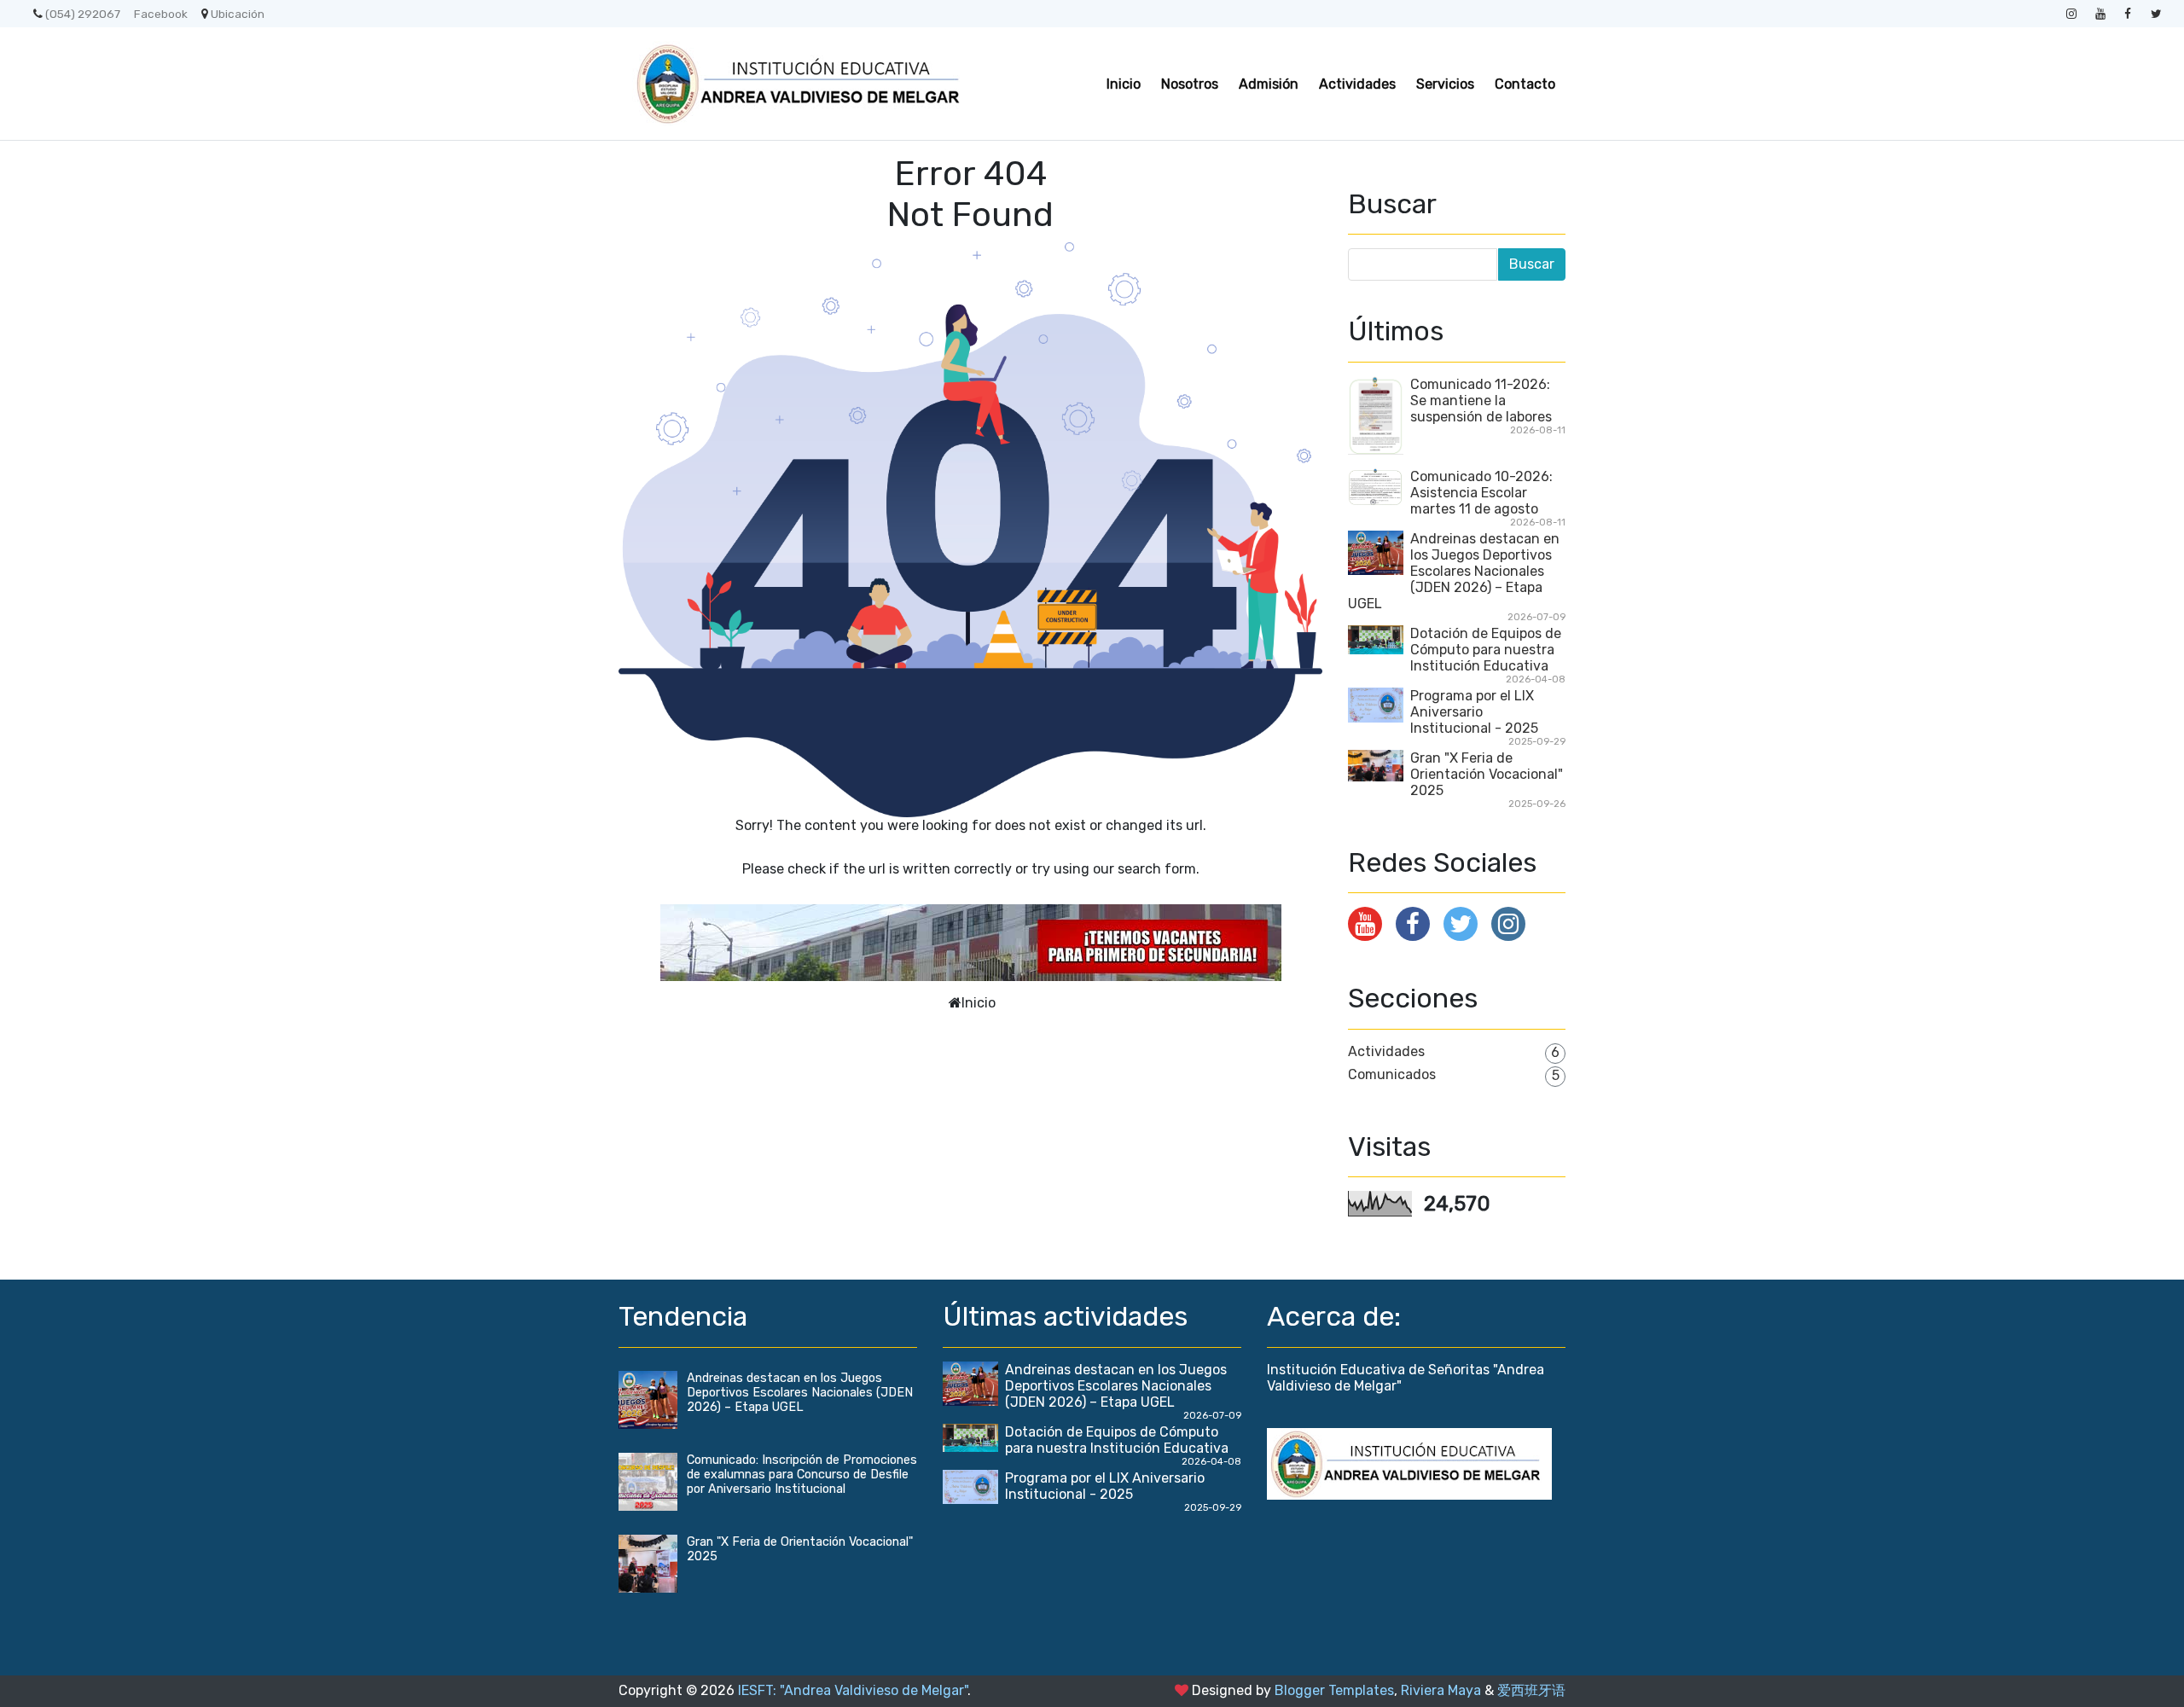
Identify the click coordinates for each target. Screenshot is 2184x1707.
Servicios (1445, 84)
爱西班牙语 (1531, 1690)
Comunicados (1392, 1074)
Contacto (1525, 84)
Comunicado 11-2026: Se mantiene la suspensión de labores (1481, 401)
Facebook (161, 14)
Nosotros (1190, 84)
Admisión (1269, 84)
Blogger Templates (1334, 1690)
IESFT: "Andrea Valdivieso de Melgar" (853, 1690)
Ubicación (238, 14)
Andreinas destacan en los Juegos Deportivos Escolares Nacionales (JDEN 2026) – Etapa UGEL (1454, 571)
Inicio (1124, 84)
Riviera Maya (1441, 1690)
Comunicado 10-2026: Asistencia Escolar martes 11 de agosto (1481, 493)
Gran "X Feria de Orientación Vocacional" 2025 (1487, 774)
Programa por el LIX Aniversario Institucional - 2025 (1474, 712)
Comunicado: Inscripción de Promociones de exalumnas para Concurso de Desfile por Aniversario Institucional (802, 1475)
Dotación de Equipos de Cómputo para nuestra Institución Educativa (1486, 650)
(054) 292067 (83, 14)
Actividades (1357, 84)
